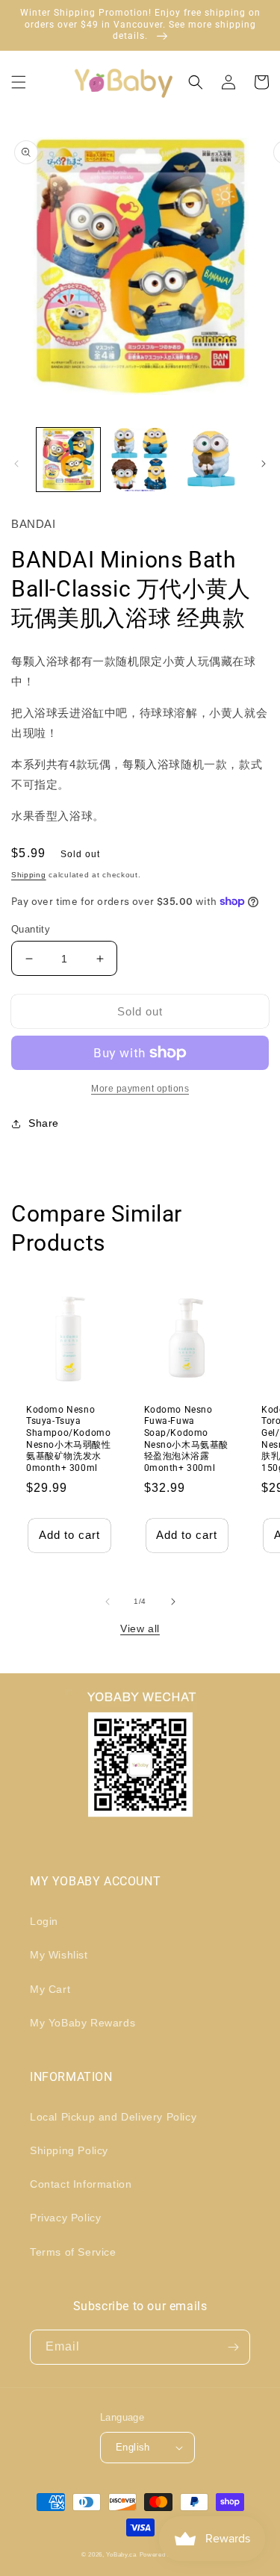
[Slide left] (16, 464)
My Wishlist (59, 1955)
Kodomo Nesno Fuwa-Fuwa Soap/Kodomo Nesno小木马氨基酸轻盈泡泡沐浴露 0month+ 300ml (187, 1439)
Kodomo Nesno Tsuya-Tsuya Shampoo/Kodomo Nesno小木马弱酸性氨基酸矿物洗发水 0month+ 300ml (69, 1439)
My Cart (50, 1989)
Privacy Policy (65, 2218)
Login (44, 1921)
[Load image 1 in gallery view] (68, 460)
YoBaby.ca (121, 2554)
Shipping (29, 875)
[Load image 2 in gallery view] (139, 460)
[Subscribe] (233, 2347)
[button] (19, 82)
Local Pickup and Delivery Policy (113, 2117)
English (133, 2447)
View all (140, 1628)
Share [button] (44, 1123)
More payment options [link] (140, 1089)
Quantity (31, 929)
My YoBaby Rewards (83, 2023)
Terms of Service (73, 2252)
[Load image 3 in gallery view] (211, 460)
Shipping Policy (69, 2150)
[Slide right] (264, 464)
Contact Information (81, 2184)
